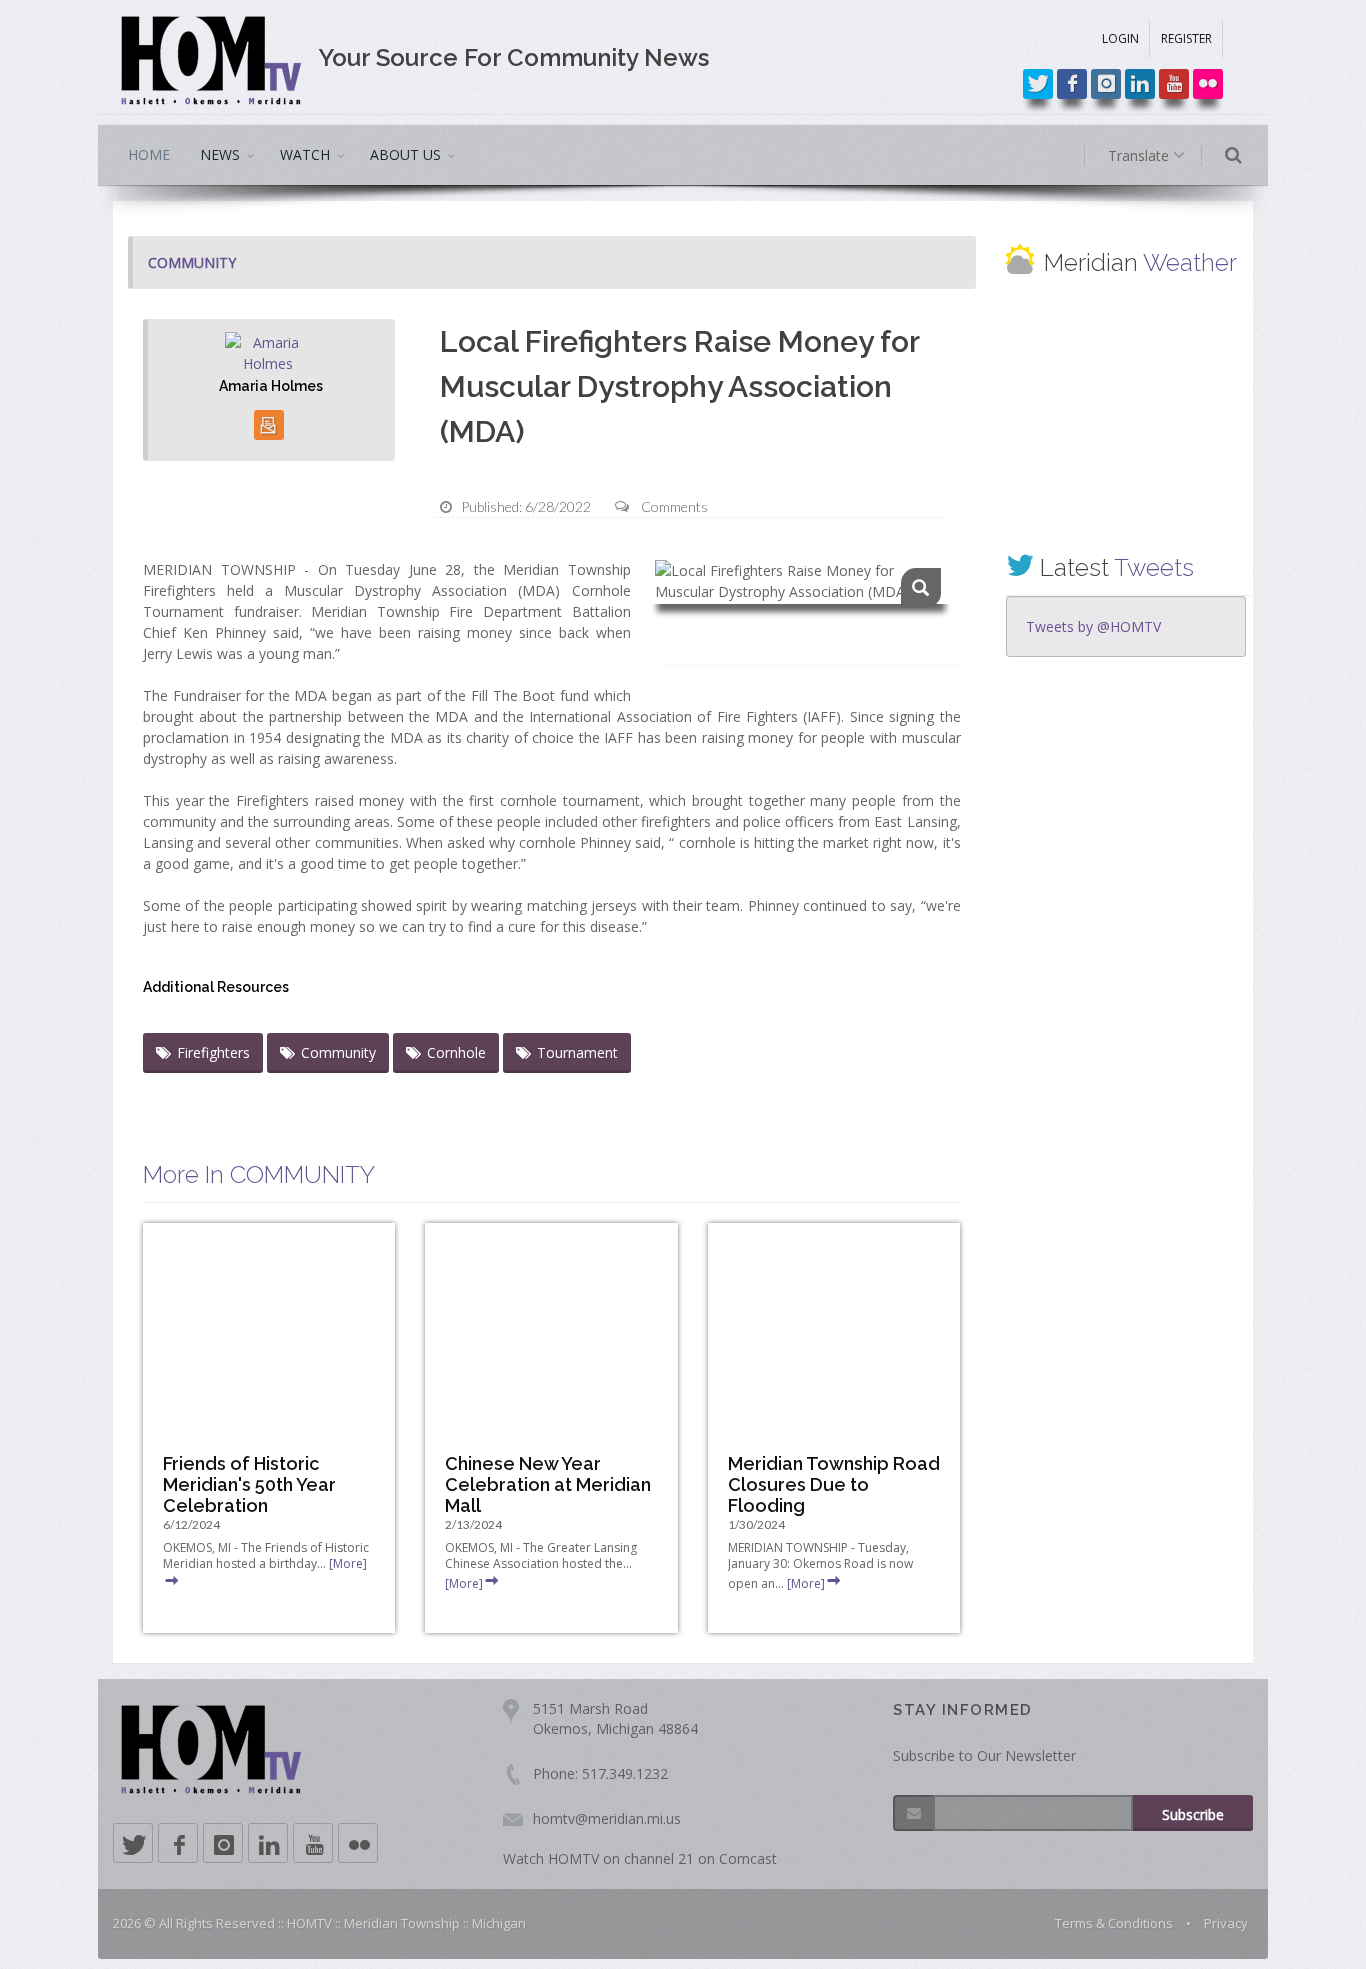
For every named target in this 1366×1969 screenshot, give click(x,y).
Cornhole (456, 1052)
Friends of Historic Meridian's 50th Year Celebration (249, 1484)
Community (338, 1052)
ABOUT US (405, 154)
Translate (1140, 155)
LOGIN (1120, 38)
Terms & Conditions (1114, 1923)
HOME (149, 154)
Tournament (577, 1052)
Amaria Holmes (271, 386)
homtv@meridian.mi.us (607, 1818)
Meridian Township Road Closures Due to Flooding (834, 1484)
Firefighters (213, 1052)
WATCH (305, 154)
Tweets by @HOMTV (1093, 626)
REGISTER (1186, 38)
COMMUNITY (192, 262)
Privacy (1226, 1923)
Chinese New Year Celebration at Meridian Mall (548, 1484)
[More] (464, 1583)
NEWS (220, 154)
